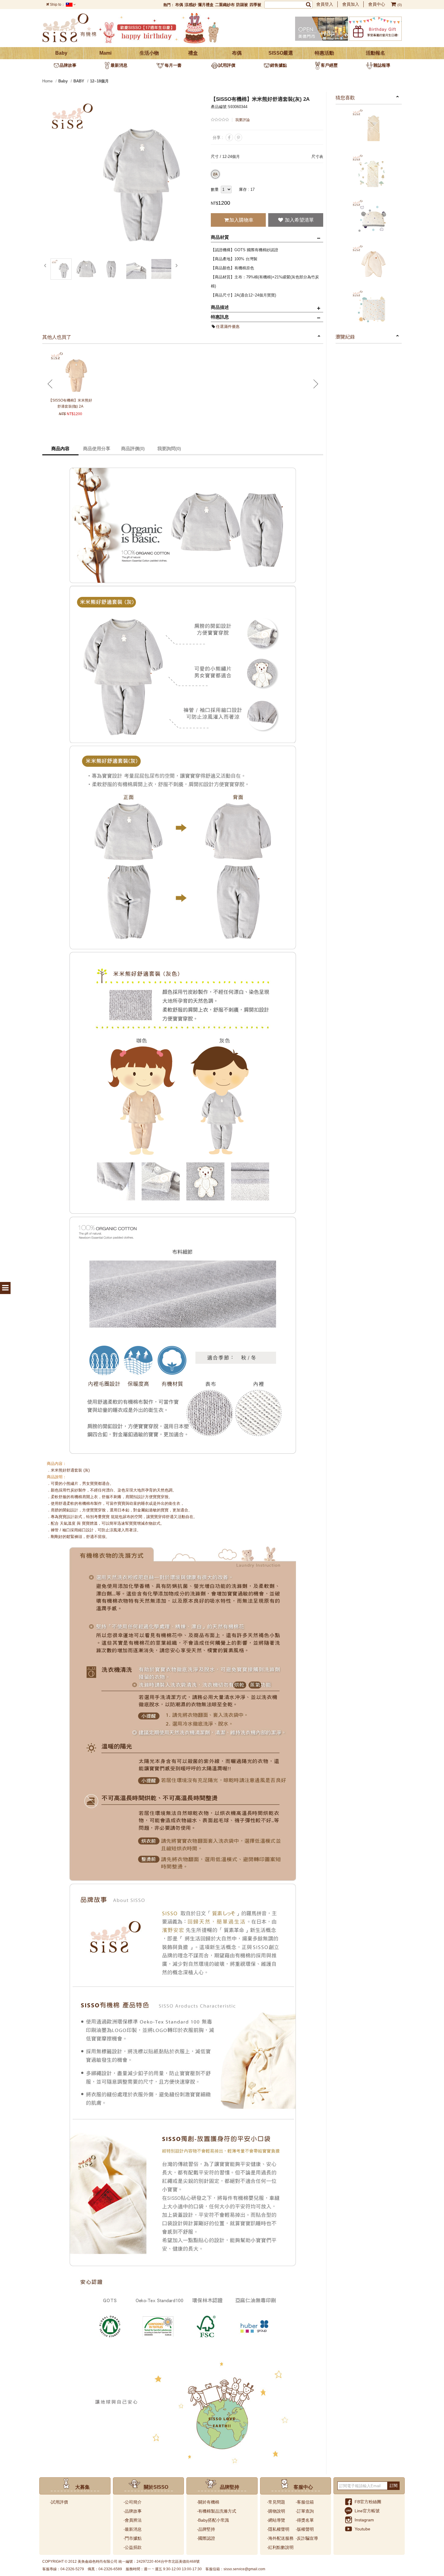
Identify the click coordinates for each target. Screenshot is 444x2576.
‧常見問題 (276, 2502)
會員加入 (351, 4)
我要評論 (243, 120)
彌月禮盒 (206, 5)
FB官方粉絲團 (368, 2502)
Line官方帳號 (367, 2511)
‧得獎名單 (305, 2520)
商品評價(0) (133, 449)
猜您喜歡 (345, 98)
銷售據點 (278, 65)
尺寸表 (317, 157)
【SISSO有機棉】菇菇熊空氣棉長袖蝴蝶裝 (369, 264)
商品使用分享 (97, 449)
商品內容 (60, 449)
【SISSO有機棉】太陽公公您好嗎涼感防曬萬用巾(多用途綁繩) (369, 310)
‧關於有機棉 (208, 2502)
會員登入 (325, 4)
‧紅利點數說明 (280, 2547)
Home (47, 81)
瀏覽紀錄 (345, 337)
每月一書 (173, 65)
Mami (105, 53)
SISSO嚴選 (281, 53)
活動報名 (375, 53)
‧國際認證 (206, 2538)
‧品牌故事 (133, 2511)
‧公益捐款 (133, 2547)
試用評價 (227, 65)
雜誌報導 (382, 65)
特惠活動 (324, 53)
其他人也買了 (57, 337)
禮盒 (193, 53)
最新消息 (119, 65)
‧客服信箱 (305, 2502)
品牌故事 (68, 65)
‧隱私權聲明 (278, 2529)
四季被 (255, 5)
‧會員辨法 (133, 2520)
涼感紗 (190, 5)
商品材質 (220, 237)
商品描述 (220, 307)
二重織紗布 (225, 5)
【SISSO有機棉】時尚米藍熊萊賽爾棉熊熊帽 (369, 219)
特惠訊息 (220, 317)
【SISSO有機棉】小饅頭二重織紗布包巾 (369, 129)
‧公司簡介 (133, 2502)
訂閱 (394, 2486)
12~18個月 (99, 81)
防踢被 (242, 5)
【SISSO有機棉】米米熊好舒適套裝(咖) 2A (70, 403)
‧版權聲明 (305, 2529)
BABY (79, 81)
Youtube (362, 2529)
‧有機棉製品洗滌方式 (217, 2511)
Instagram (364, 2520)
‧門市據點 (133, 2538)
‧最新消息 (133, 2529)
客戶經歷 (329, 65)
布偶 (179, 5)
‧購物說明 (276, 2511)
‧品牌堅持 (206, 2529)
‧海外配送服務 (280, 2538)
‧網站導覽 (276, 2520)
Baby (61, 53)
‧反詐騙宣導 (307, 2538)
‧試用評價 (59, 2502)
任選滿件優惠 (228, 327)
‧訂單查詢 (305, 2511)
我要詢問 (169, 449)
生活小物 (149, 53)
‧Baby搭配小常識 (213, 2520)
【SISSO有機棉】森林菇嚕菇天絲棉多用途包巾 (369, 174)
